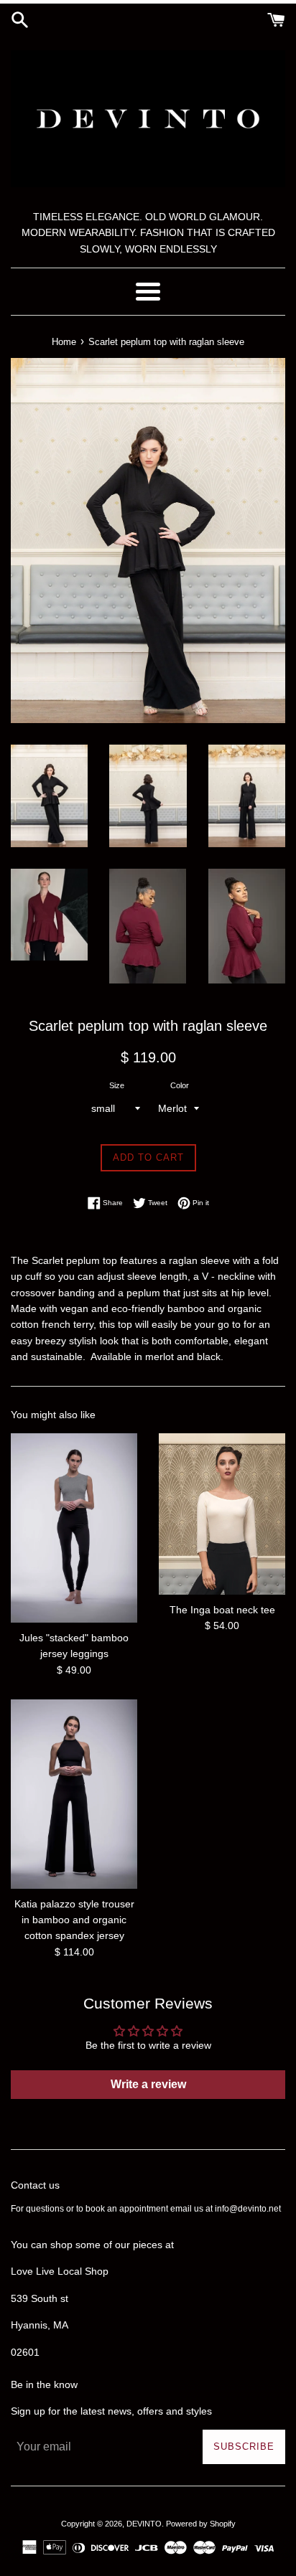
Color (180, 1085)
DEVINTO (144, 2524)
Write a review (148, 2084)
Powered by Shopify (201, 2524)
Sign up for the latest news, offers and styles (111, 2411)
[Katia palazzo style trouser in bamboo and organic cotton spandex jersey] (74, 1794)
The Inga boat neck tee (222, 1610)
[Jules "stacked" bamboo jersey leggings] (74, 1528)
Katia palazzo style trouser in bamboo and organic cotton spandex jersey (74, 1920)
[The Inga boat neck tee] (222, 1514)
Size (117, 1085)
